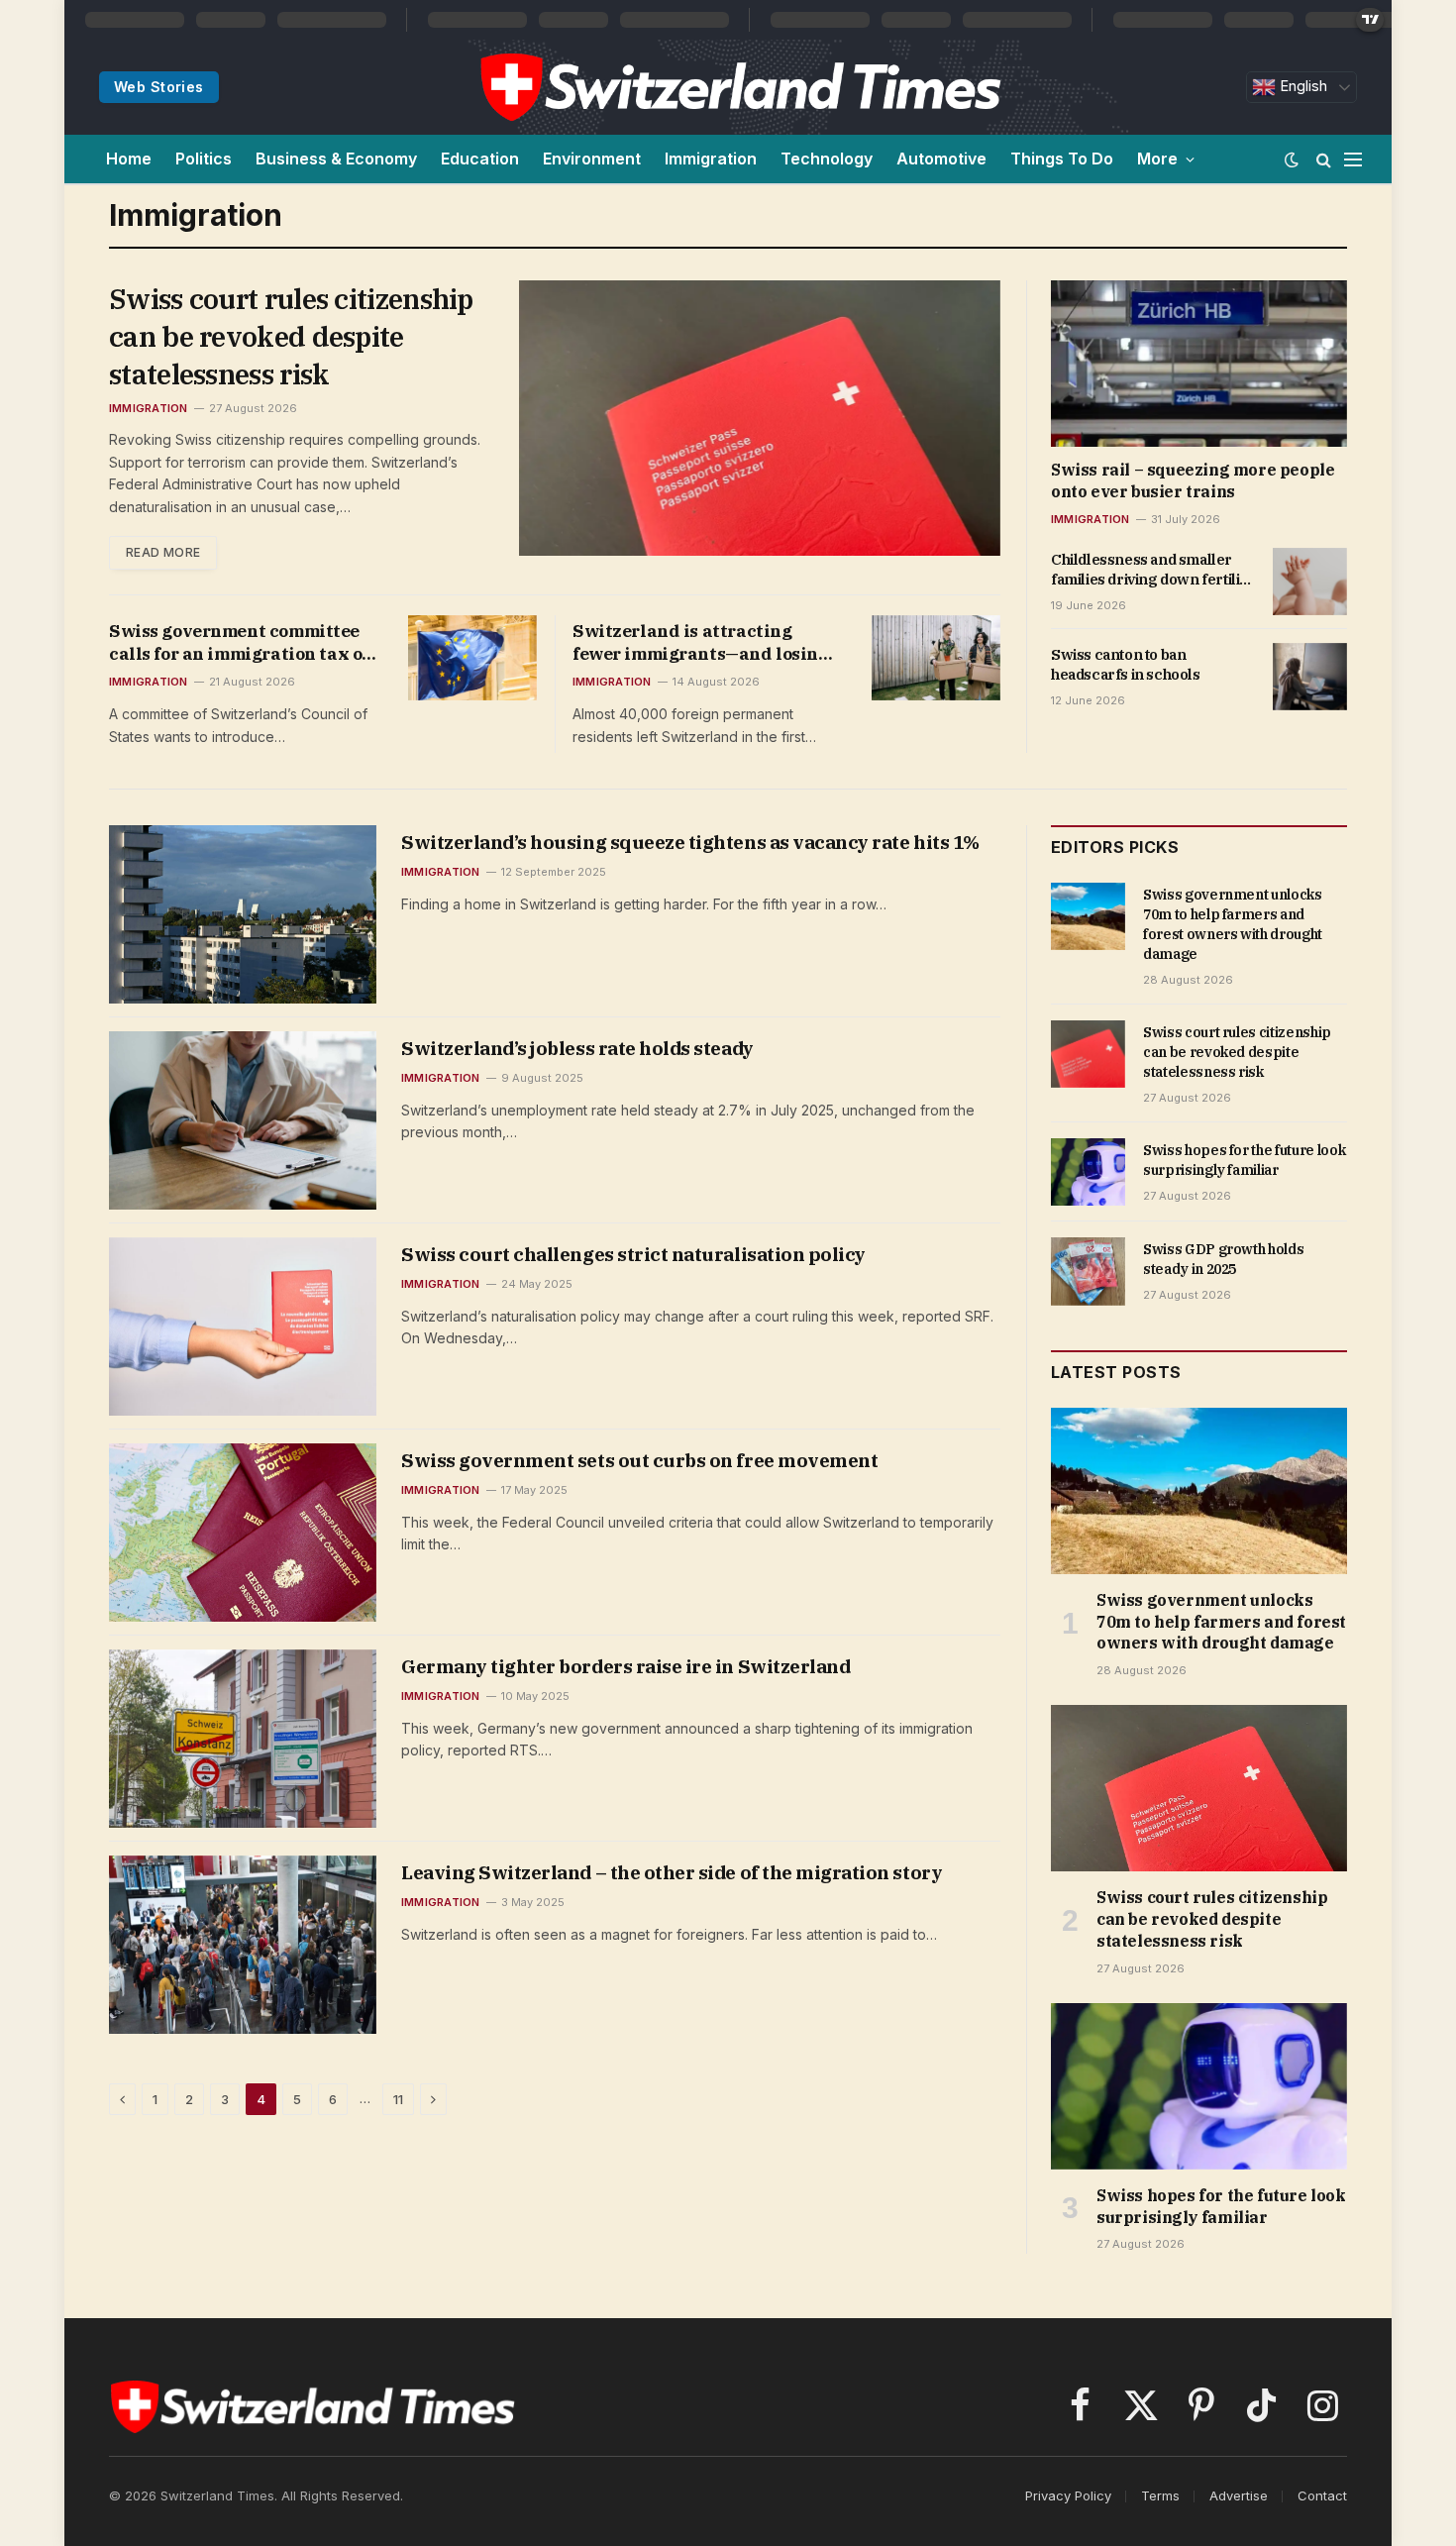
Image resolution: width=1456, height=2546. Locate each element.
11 (398, 2099)
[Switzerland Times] (740, 87)
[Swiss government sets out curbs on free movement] (243, 1533)
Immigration (711, 159)
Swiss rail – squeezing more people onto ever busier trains (1193, 480)
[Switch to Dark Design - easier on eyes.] (1292, 159)
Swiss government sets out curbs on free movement (639, 1460)
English (1301, 86)
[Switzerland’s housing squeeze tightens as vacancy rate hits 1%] (243, 914)
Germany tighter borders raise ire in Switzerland (625, 1666)
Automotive (941, 159)
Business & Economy (336, 159)
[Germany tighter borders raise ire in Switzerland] (243, 1739)
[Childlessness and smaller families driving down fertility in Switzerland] (1310, 582)
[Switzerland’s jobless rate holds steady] (243, 1120)
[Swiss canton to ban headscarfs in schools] (1310, 677)
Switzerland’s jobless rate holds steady (577, 1048)
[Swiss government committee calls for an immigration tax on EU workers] (472, 658)
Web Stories (159, 87)
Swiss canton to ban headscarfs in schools (1126, 664)
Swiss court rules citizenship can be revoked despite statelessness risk (291, 336)
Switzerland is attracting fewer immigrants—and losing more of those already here (701, 643)
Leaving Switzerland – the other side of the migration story (672, 1872)
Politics (204, 159)
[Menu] (1353, 159)
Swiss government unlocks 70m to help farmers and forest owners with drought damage (1233, 924)
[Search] (1324, 159)
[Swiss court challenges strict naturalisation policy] (243, 1326)
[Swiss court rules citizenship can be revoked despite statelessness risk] (760, 418)
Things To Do (1062, 159)
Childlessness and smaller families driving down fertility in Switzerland (1152, 570)
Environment (592, 159)
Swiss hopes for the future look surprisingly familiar (1244, 1160)
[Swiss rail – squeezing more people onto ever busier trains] (1199, 364)
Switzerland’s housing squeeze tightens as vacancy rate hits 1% (690, 842)
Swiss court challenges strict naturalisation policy (633, 1254)
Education (480, 159)
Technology (827, 159)
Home (129, 159)
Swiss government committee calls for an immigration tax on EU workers (241, 643)
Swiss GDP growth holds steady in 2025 (1223, 1259)
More (1157, 159)
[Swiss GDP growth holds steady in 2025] (1088, 1271)
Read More (163, 552)
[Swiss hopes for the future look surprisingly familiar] (1088, 1172)
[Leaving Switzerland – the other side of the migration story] (243, 1945)
